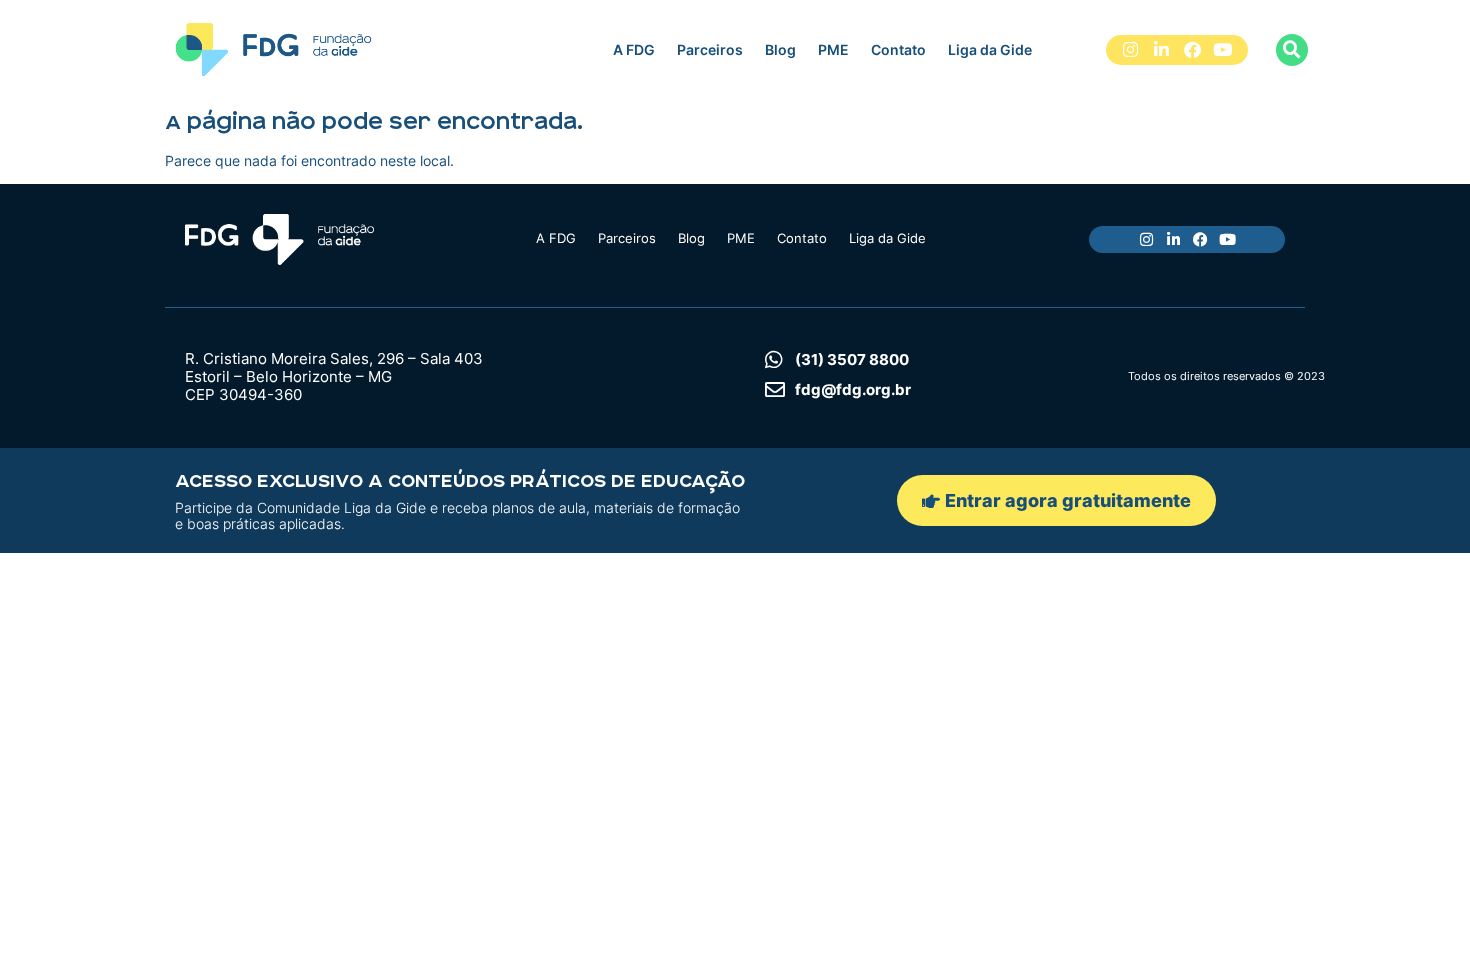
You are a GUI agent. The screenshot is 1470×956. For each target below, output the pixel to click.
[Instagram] (1131, 50)
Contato (898, 49)
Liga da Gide (990, 49)
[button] (1292, 50)
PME (833, 49)
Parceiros (710, 49)
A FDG (634, 49)
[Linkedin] (1161, 50)
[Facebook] (1192, 50)
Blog (780, 49)
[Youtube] (1222, 50)
